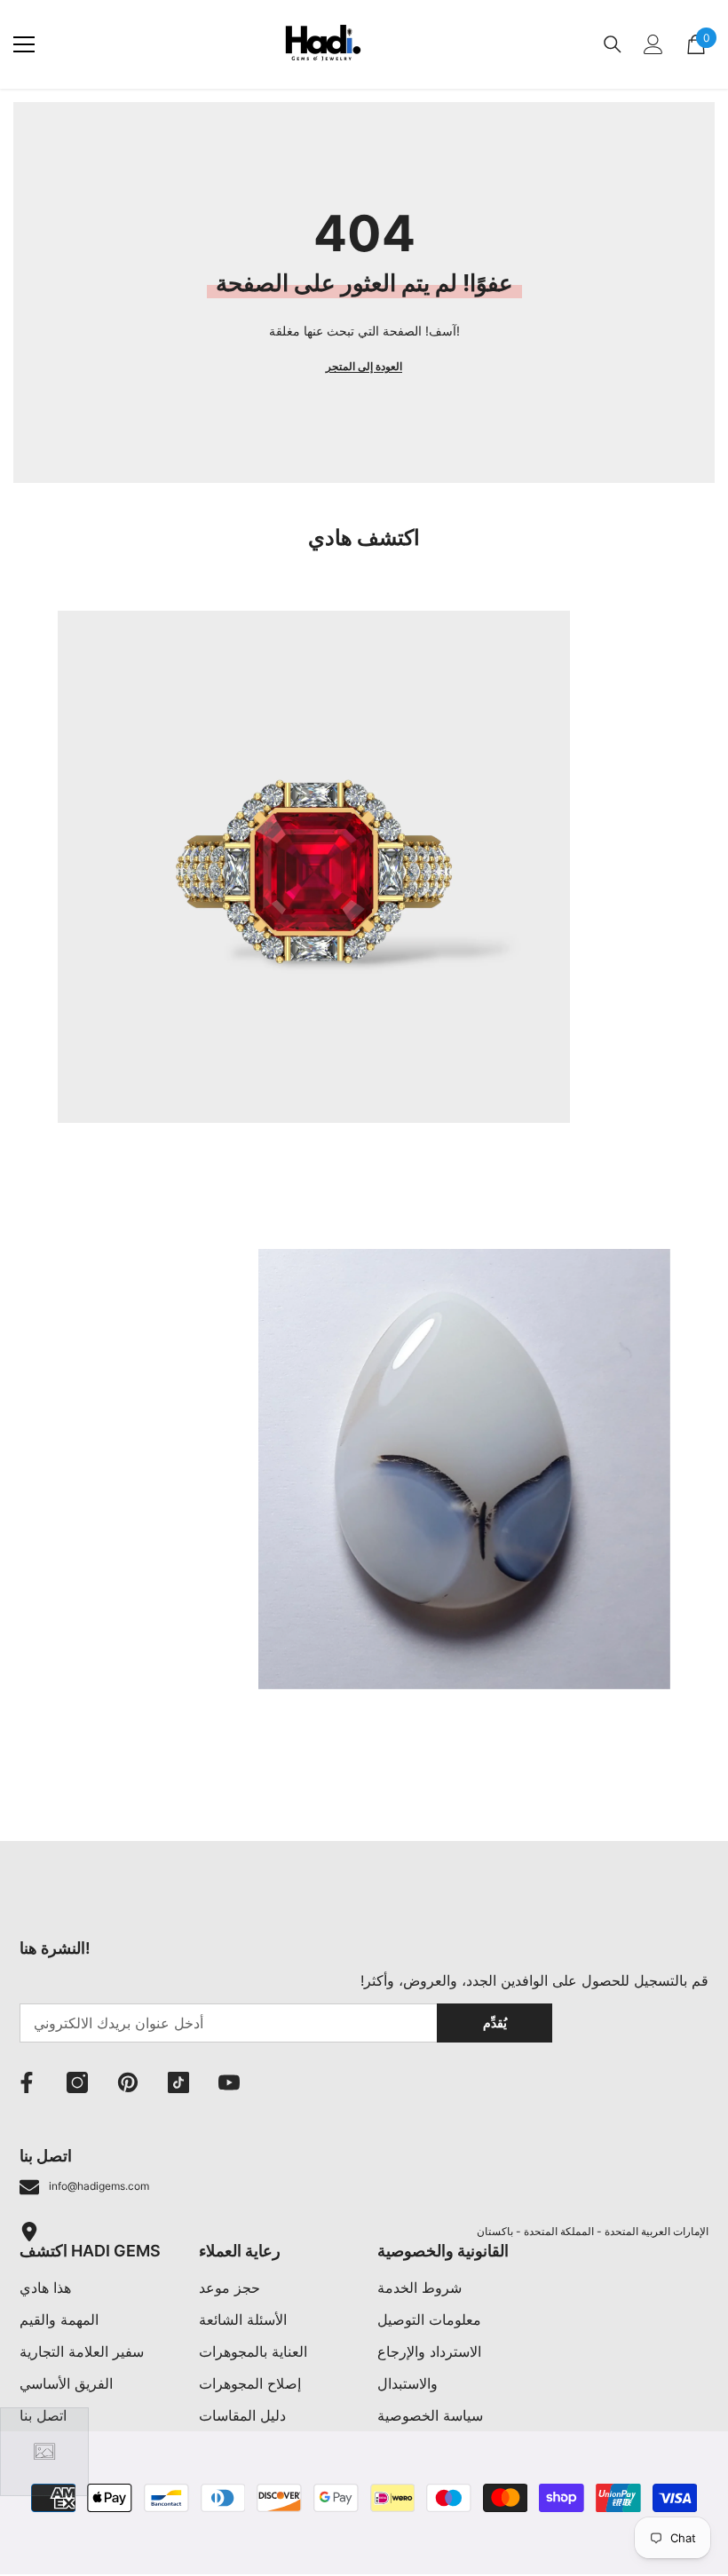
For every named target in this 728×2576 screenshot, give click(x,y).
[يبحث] (613, 44)
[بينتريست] (128, 2082)
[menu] (24, 44)
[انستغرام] (77, 2082)
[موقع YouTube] (229, 2082)
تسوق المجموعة (103, 1195)
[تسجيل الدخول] (653, 44)
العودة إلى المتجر (364, 366)
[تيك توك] (178, 2082)
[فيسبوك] (27, 2082)
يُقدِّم (495, 2023)
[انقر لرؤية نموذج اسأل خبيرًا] (44, 2452)
